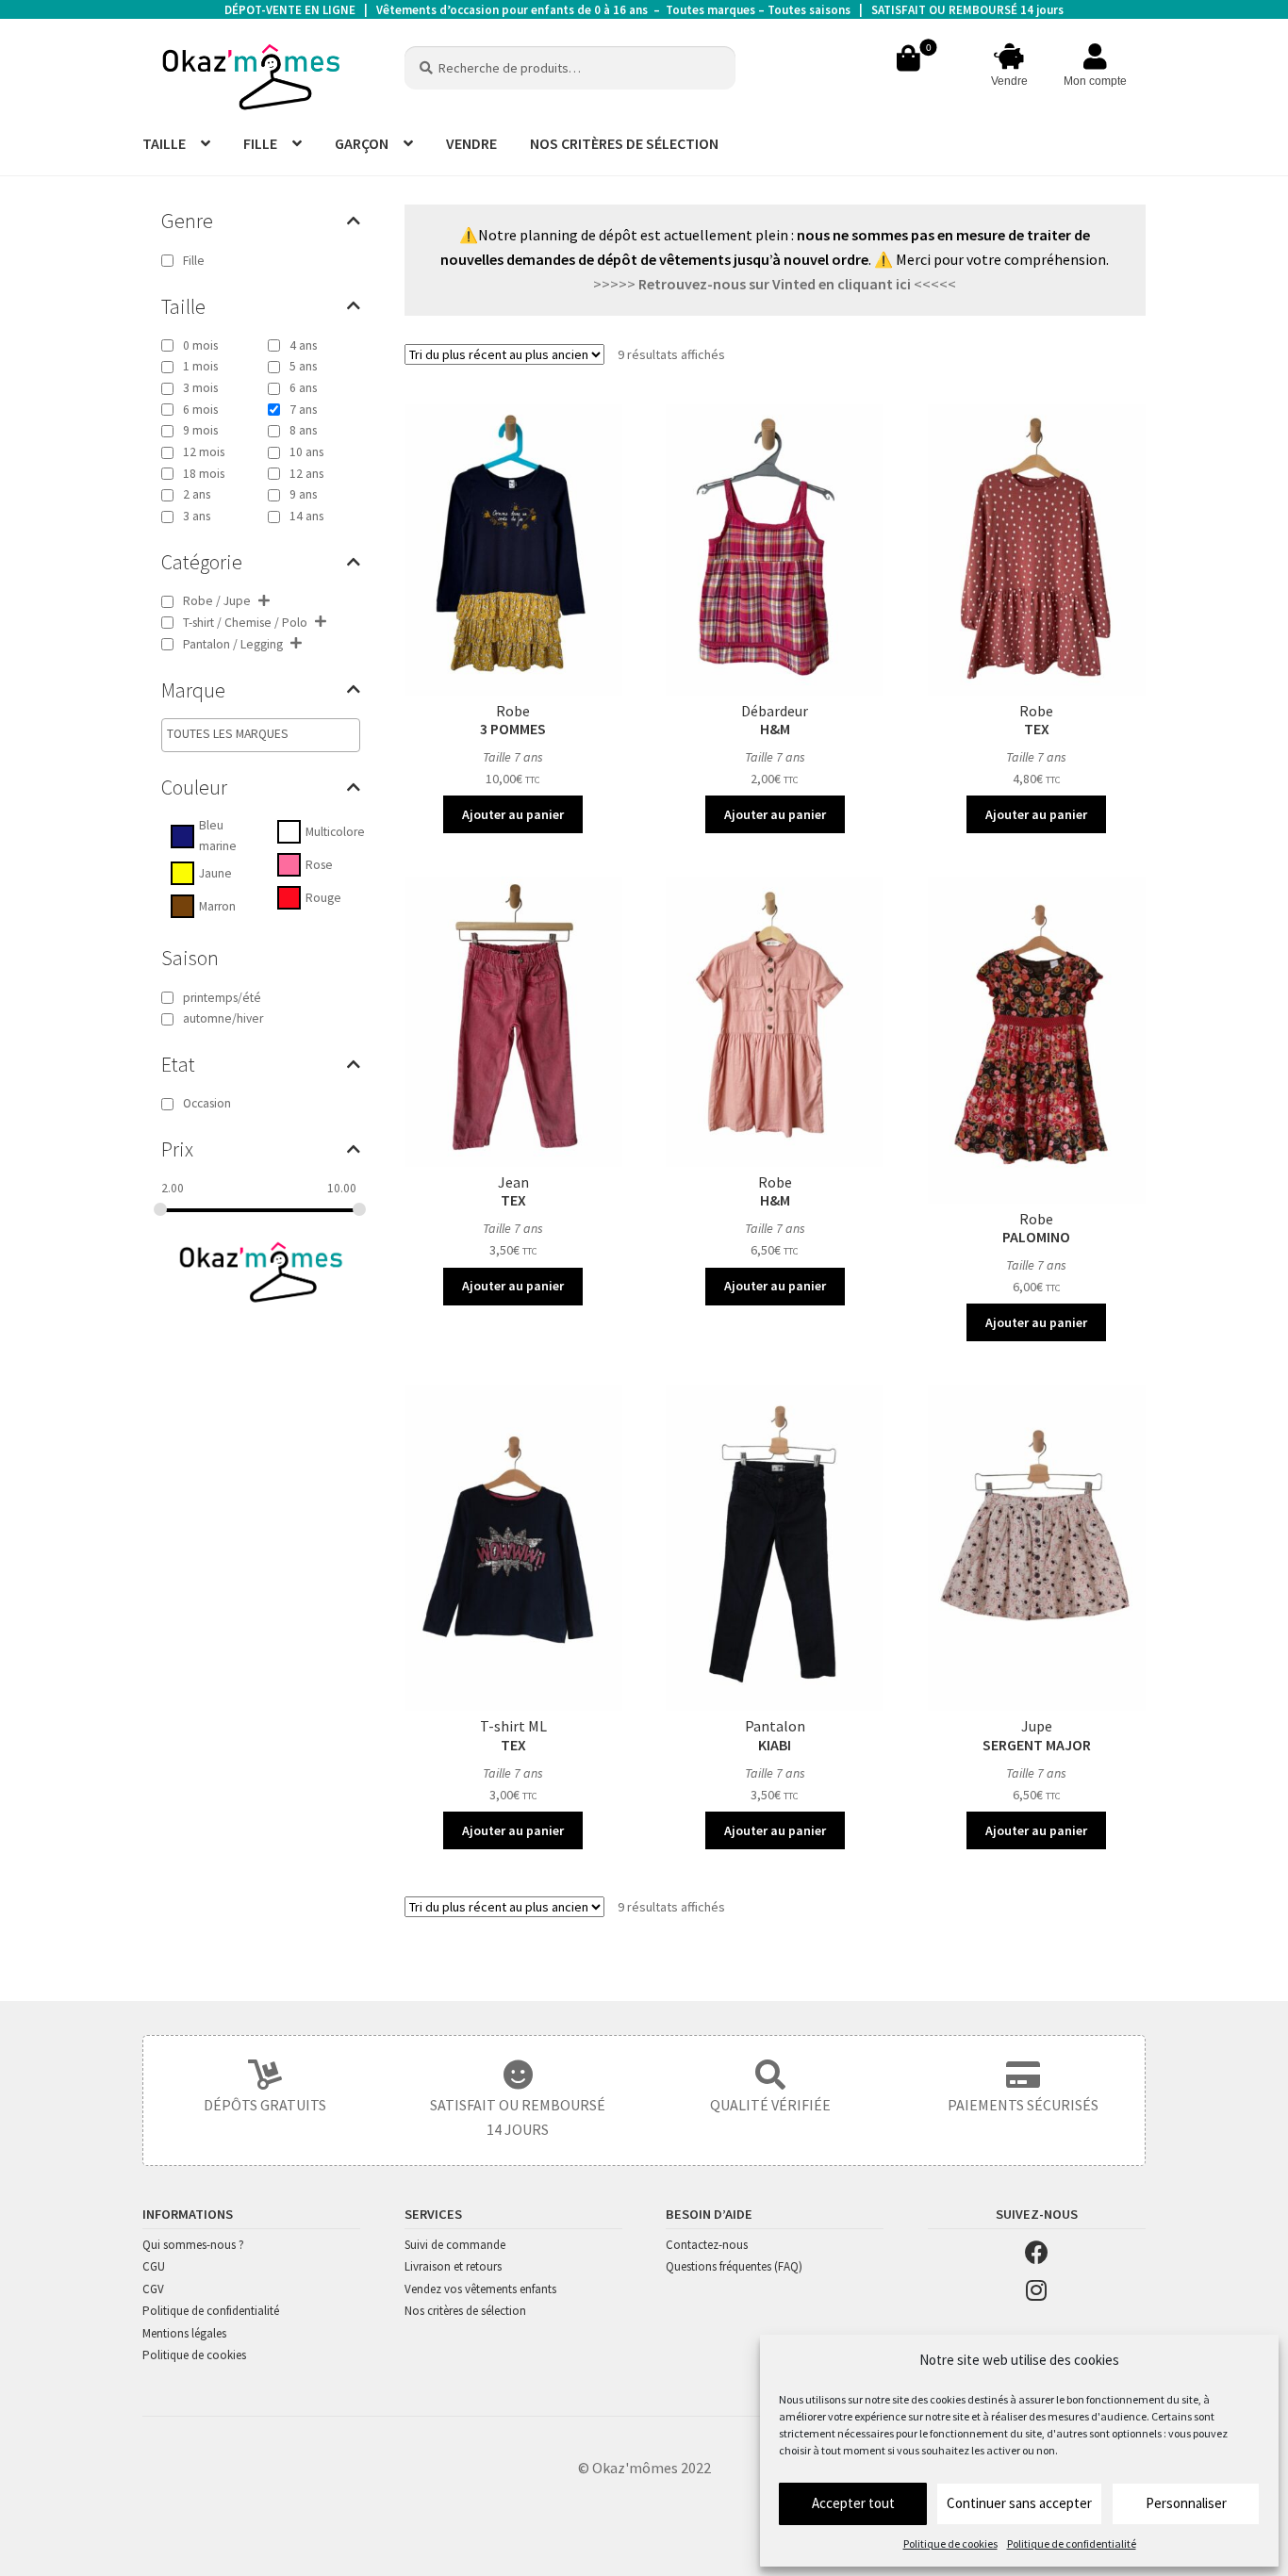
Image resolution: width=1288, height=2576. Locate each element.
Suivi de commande (455, 2245)
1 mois (200, 366)
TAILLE (164, 143)
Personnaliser (1186, 2503)
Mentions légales (184, 2333)
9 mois (200, 430)
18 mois (204, 474)
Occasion (207, 1103)
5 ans (303, 366)
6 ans (303, 388)
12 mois (204, 452)
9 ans (303, 494)
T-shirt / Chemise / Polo (245, 623)
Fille (194, 261)
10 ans (306, 452)
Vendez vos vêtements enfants (480, 2289)
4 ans (303, 345)
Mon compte (1095, 81)
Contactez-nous (707, 2245)
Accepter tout (853, 2503)
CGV (153, 2289)
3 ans (197, 516)
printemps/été (222, 998)
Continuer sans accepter (1019, 2503)
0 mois (200, 345)
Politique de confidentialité (1072, 2543)
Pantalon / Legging (233, 644)
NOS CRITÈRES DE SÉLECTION (624, 143)
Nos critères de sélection (465, 2311)
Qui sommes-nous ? (193, 2245)
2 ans (197, 494)
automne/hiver (223, 1018)
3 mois (200, 388)
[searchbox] (248, 734)
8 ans (303, 430)
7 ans (303, 410)
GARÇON (362, 143)
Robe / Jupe (217, 601)
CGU (154, 2266)
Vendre (1009, 81)
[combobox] (261, 735)
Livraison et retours (453, 2266)
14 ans (306, 516)
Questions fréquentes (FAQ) (734, 2266)
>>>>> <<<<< (775, 284)
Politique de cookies (950, 2543)
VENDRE (471, 143)
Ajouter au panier (513, 814)
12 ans (306, 474)
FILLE (260, 143)
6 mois (200, 410)
